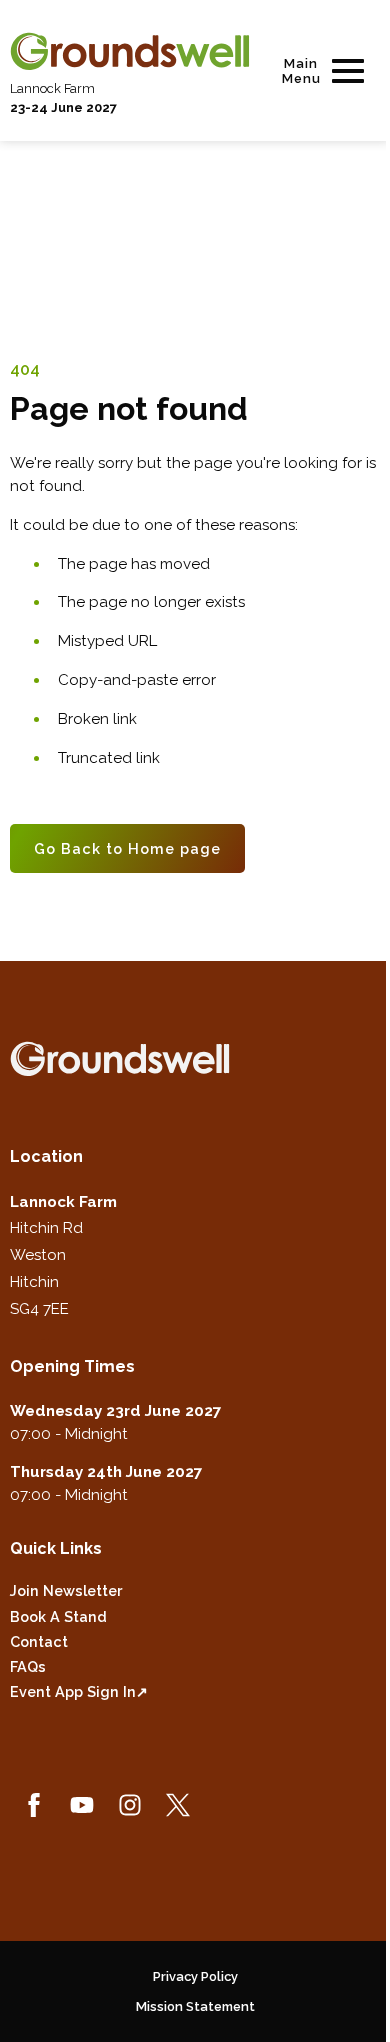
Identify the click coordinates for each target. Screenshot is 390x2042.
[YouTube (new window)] (82, 1805)
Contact (39, 1641)
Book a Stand (58, 1616)
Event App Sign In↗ (79, 1691)
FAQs (28, 1666)
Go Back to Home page (127, 848)
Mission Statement (195, 2006)
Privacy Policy (195, 1976)
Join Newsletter (66, 1590)
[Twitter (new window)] (178, 1805)
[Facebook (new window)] (34, 1805)
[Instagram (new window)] (130, 1805)
